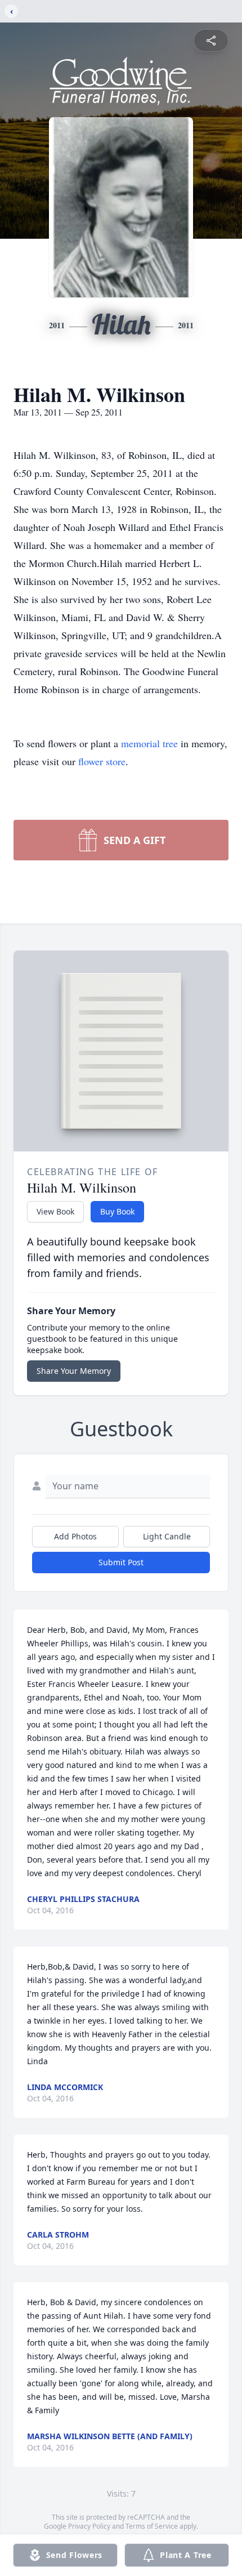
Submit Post (121, 1562)
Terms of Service (152, 2526)
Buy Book (117, 1211)
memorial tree (149, 743)
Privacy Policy (89, 2526)
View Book (55, 1211)
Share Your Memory (74, 1371)
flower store (102, 761)
